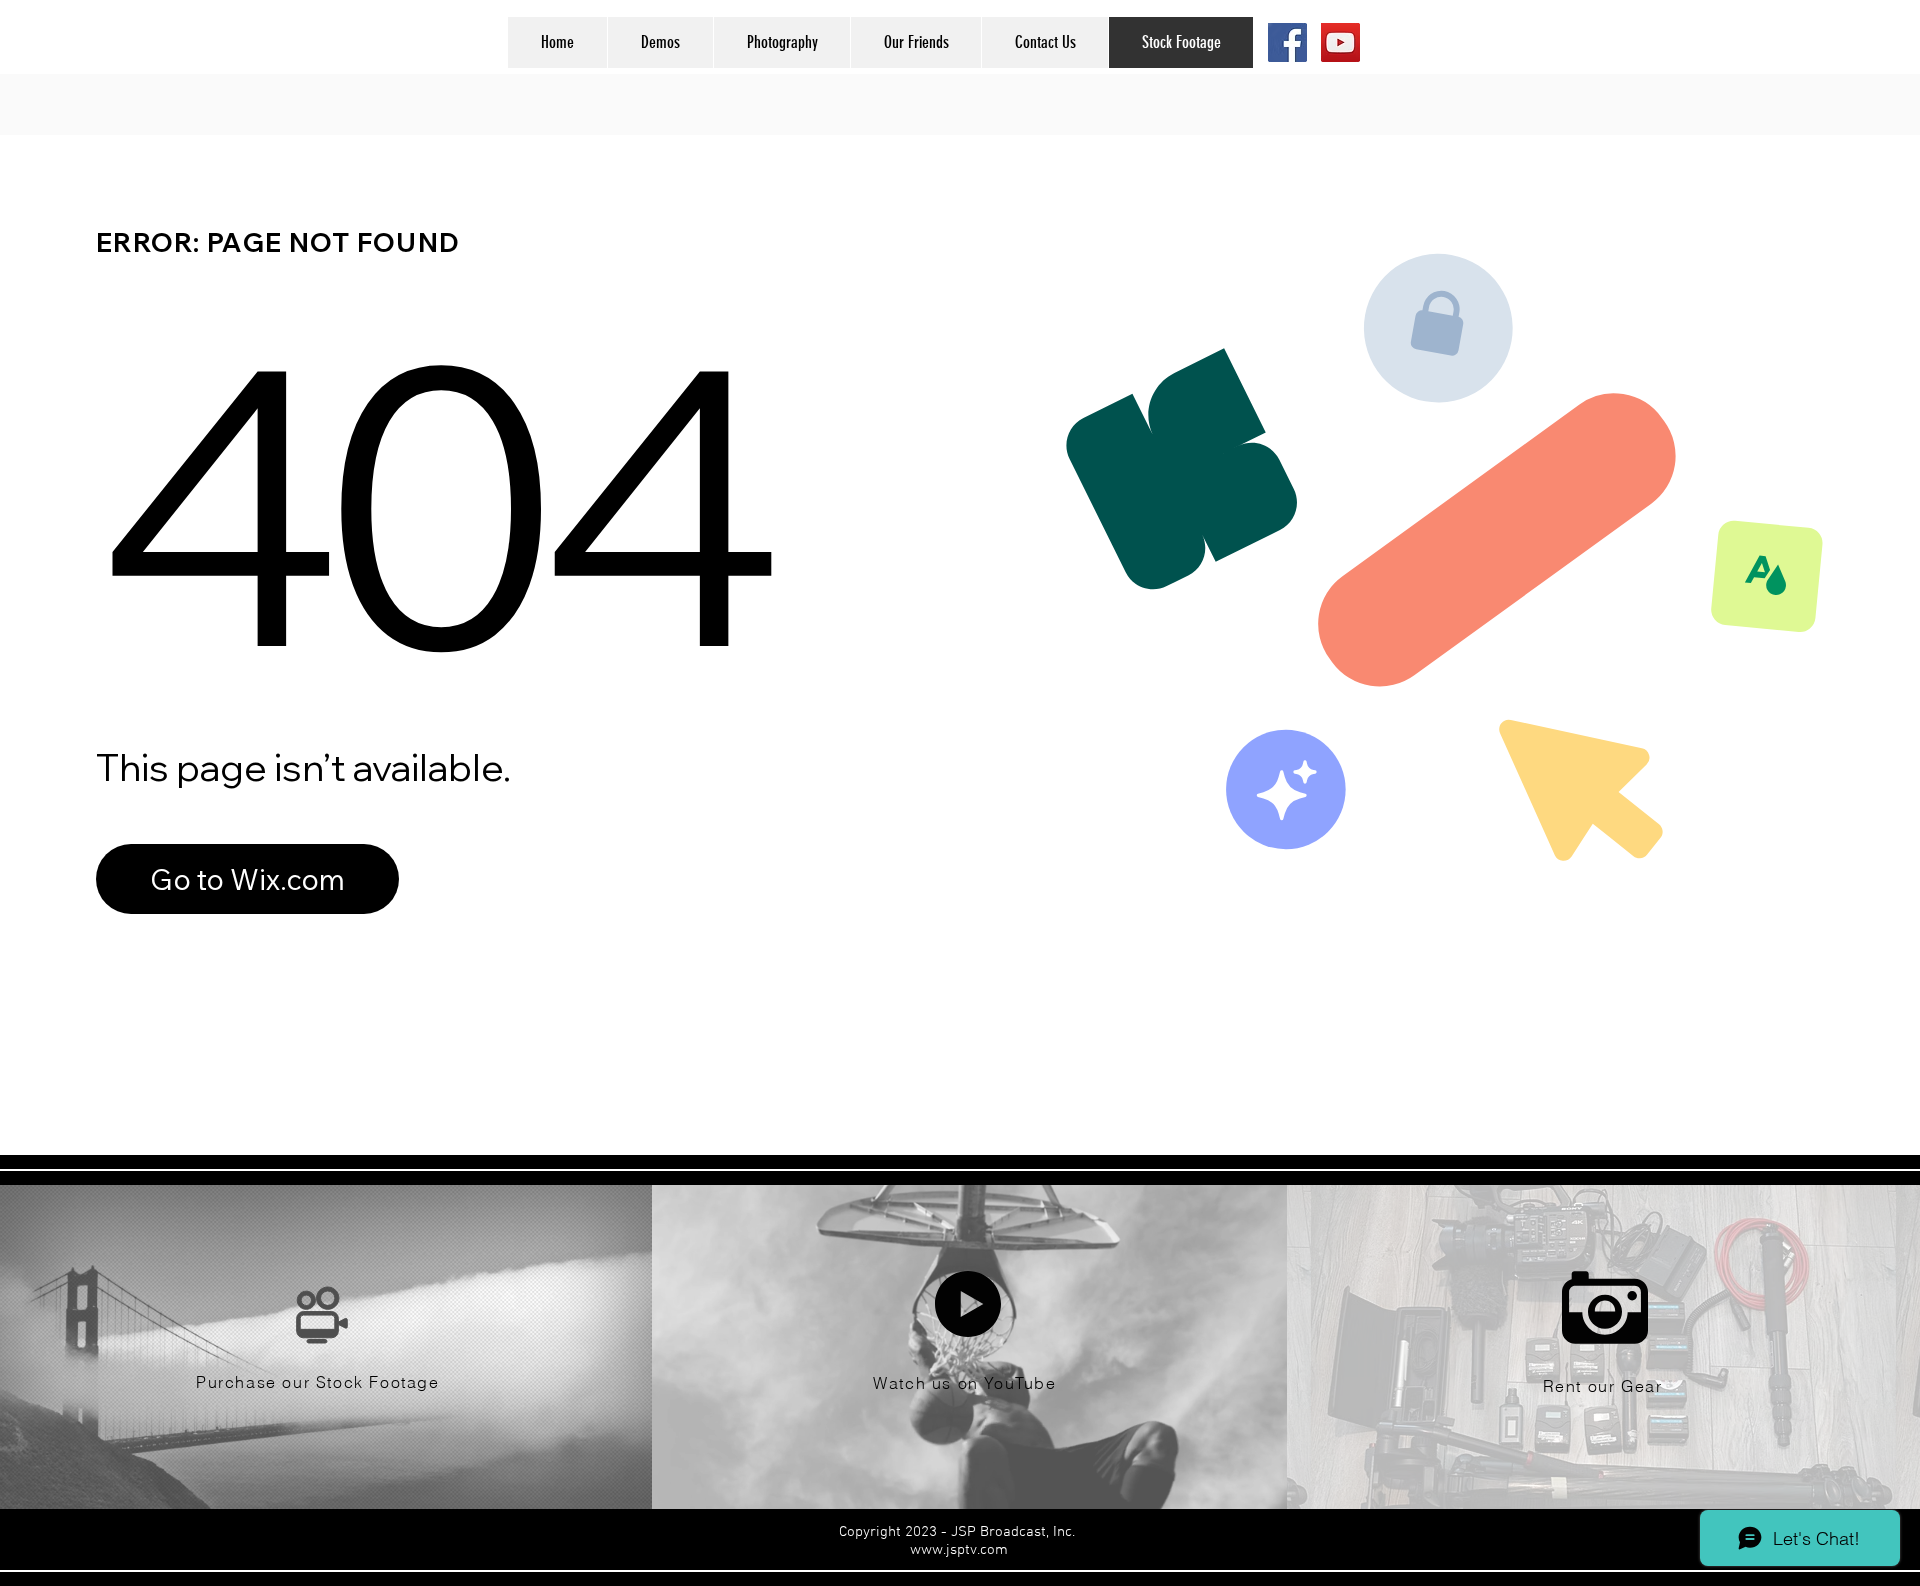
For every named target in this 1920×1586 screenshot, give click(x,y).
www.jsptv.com (959, 1550)
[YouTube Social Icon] (1340, 42)
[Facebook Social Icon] (1287, 42)
